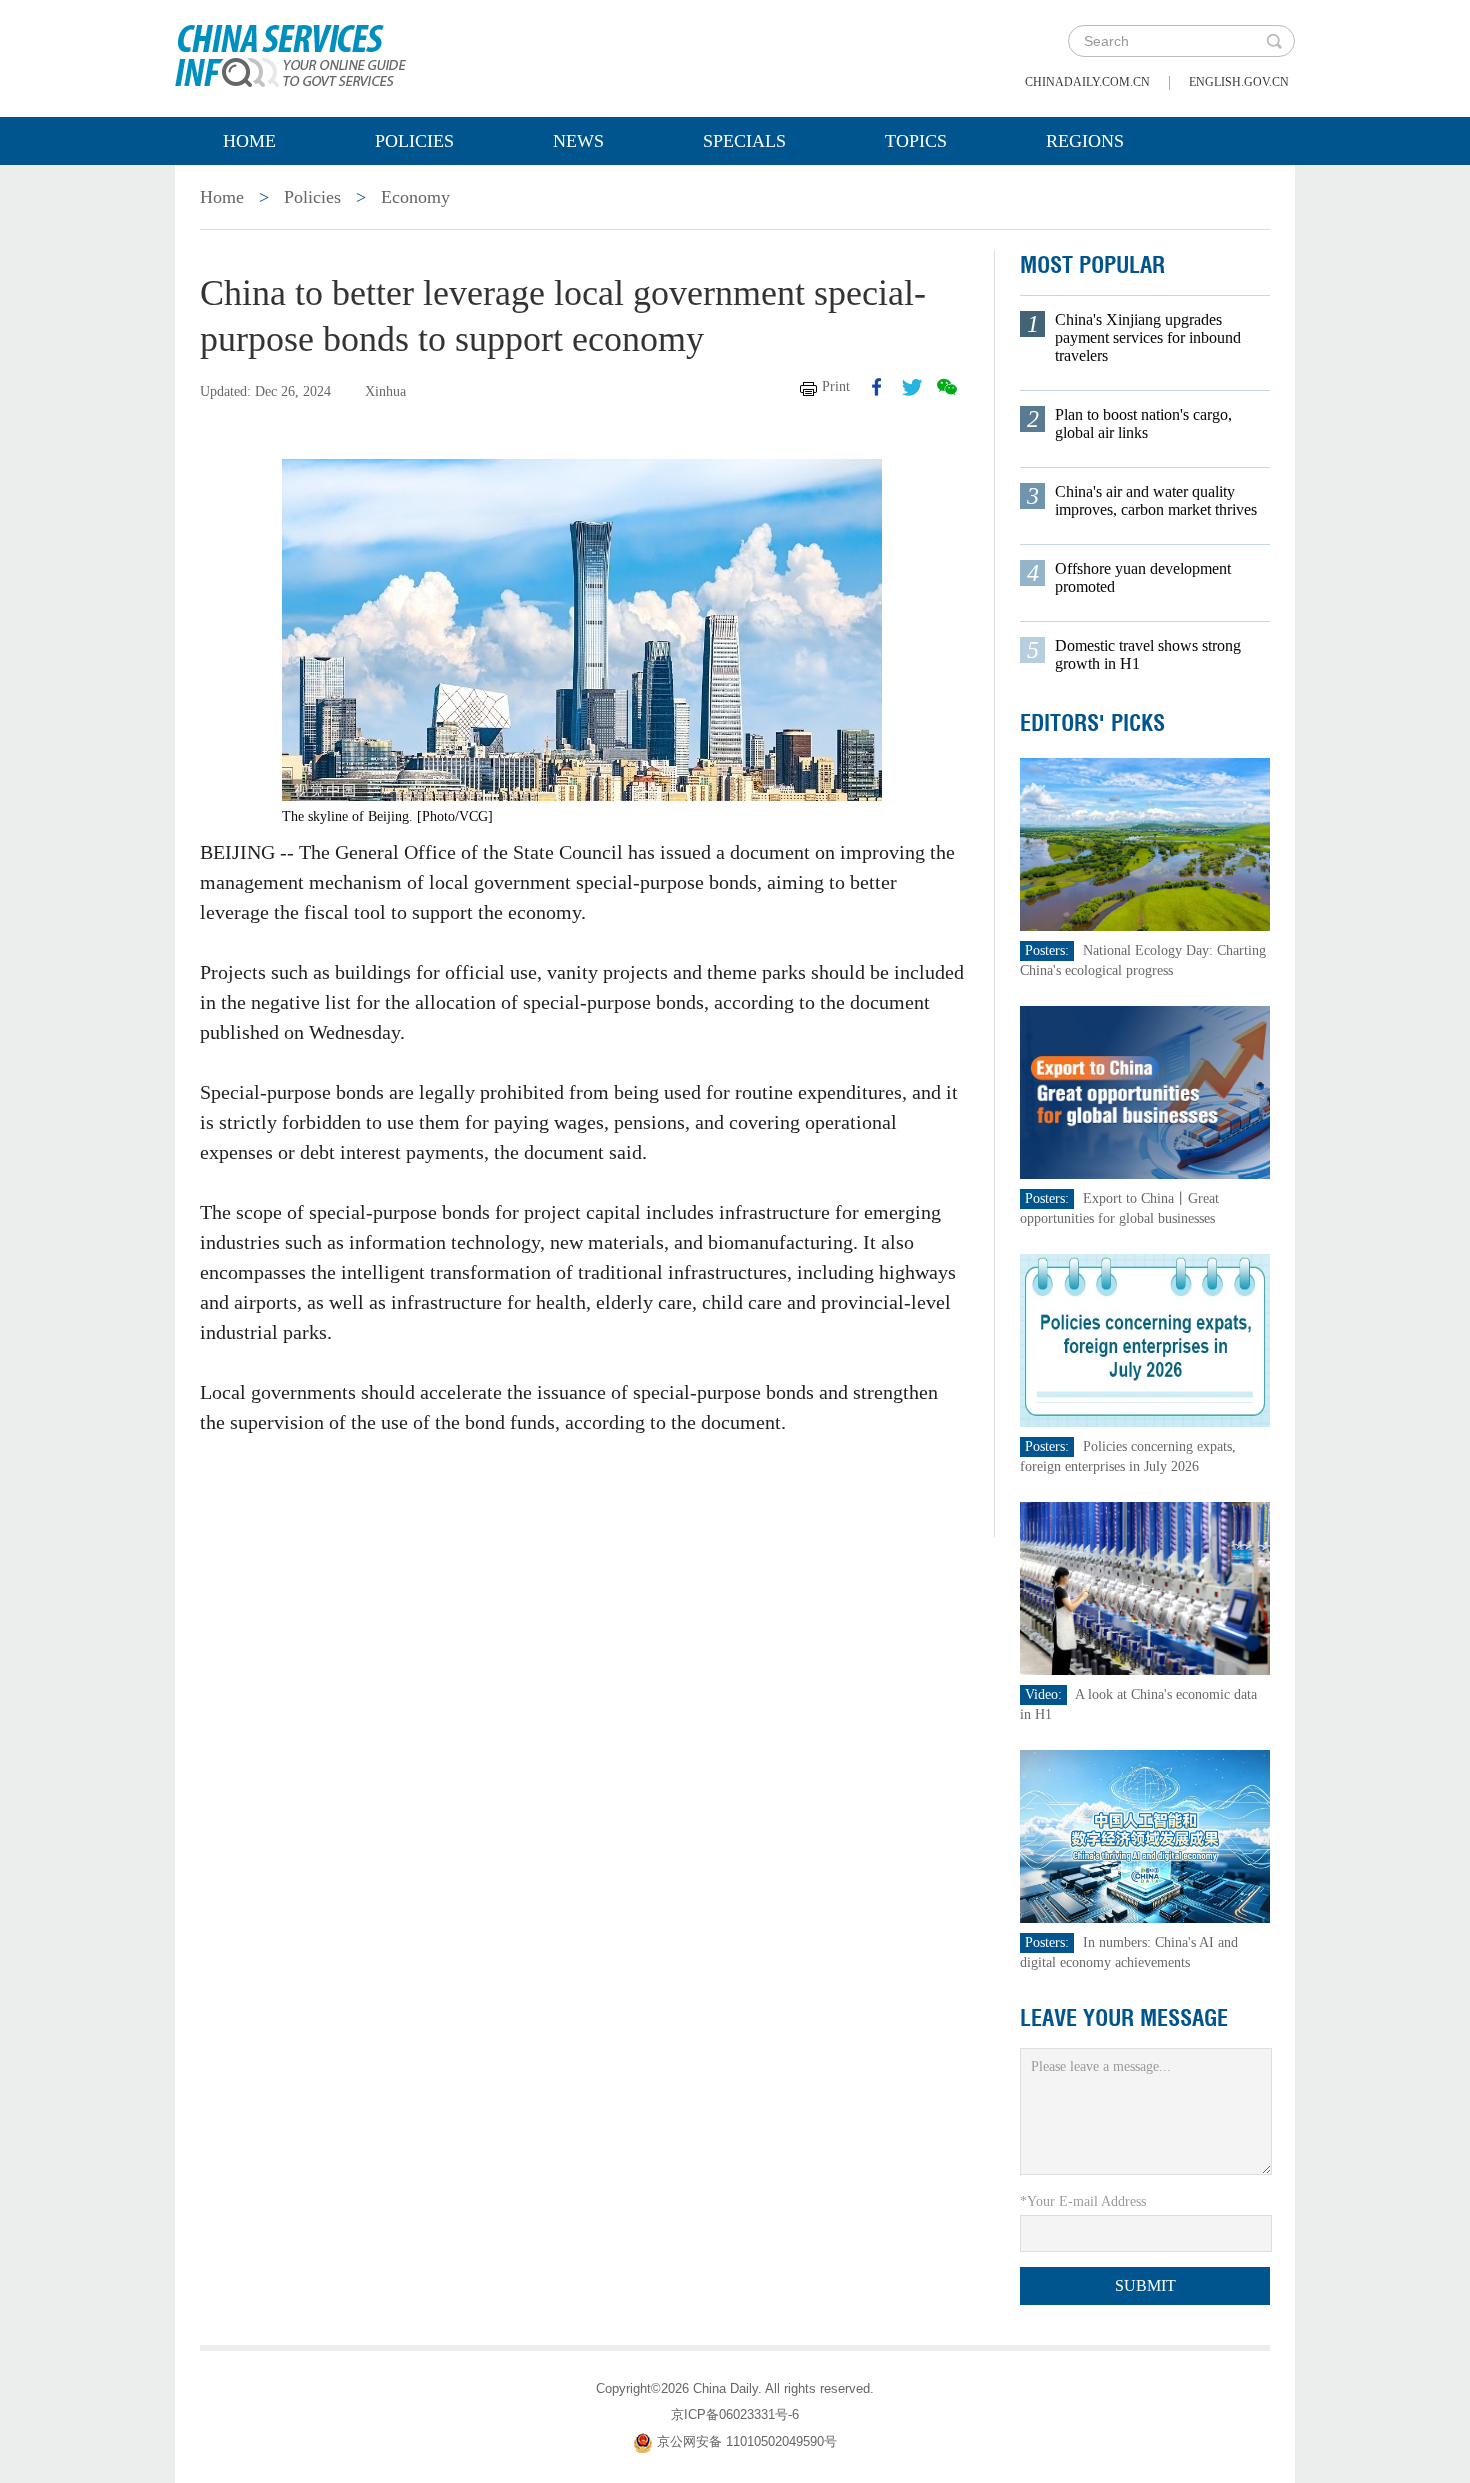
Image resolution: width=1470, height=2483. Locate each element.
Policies (414, 141)
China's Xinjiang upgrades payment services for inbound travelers (1148, 337)
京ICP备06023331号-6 (735, 2414)
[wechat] (947, 387)
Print (836, 386)
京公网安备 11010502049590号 (747, 2441)
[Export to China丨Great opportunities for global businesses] (1145, 1091)
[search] (1274, 41)
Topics (916, 141)
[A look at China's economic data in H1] (1145, 1587)
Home (249, 141)
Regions (1085, 141)
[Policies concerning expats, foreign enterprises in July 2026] (1145, 1339)
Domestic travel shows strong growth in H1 (1148, 654)
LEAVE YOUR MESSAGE (1124, 2018)
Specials (744, 141)
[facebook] (877, 387)
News (578, 141)
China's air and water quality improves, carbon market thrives (1156, 500)
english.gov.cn (1239, 82)
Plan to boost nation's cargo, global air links (1143, 423)
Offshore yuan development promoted (1143, 577)
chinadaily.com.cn (1087, 82)
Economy (415, 197)
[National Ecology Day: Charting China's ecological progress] (1145, 843)
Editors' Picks (1092, 723)
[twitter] (912, 387)
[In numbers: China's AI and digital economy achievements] (1145, 1835)
